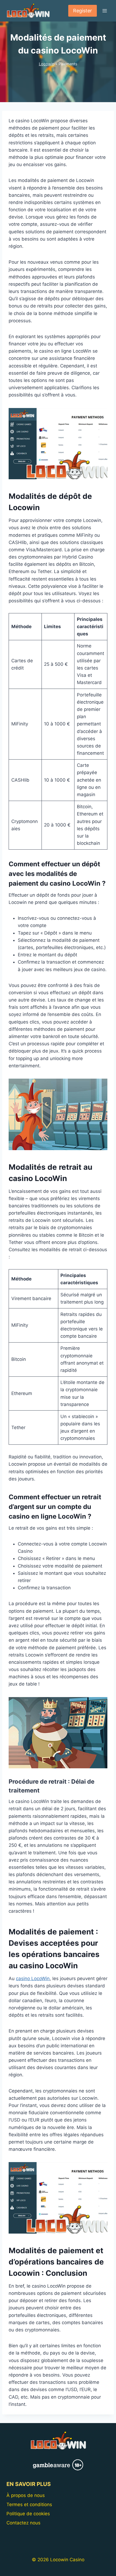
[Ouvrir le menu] (105, 11)
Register (83, 11)
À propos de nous (26, 2495)
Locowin (47, 64)
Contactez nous (23, 2523)
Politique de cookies (28, 2514)
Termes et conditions (29, 2505)
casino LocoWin (33, 1978)
